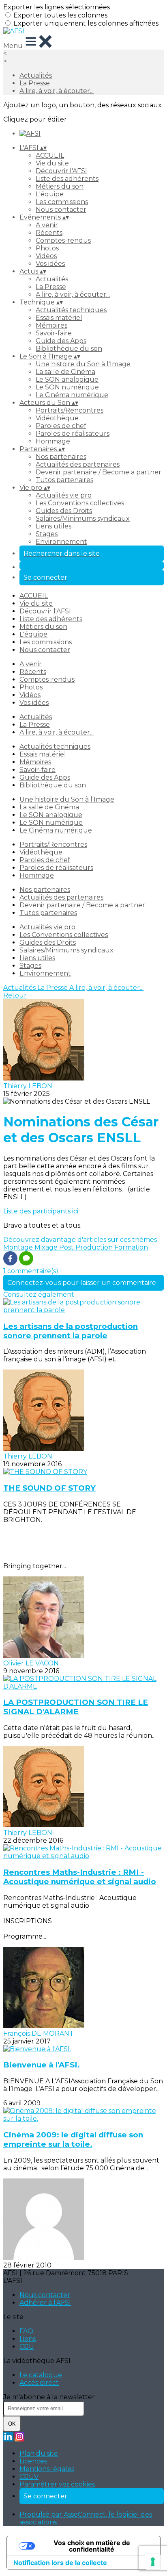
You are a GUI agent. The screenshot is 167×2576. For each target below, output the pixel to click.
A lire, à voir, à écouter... (57, 91)
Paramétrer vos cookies (57, 2484)
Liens (28, 2339)
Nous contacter (61, 210)
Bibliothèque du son (69, 349)
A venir (47, 225)
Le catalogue (41, 2375)
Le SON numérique (67, 387)
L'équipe (50, 194)
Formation (131, 1247)
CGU (27, 2347)
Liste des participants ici (41, 1211)
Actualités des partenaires (78, 464)
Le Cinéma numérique (72, 395)
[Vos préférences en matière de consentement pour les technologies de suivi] (153, 2562)
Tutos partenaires (64, 480)
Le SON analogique (67, 379)
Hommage (53, 441)
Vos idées (50, 264)
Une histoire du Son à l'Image (83, 364)
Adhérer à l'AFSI (45, 2303)
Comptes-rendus (63, 240)
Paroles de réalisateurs (73, 434)
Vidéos (46, 256)
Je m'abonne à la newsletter (49, 2397)
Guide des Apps (61, 341)
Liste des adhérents (67, 179)
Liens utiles (54, 526)
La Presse (35, 83)
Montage (19, 1247)
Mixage (47, 1247)
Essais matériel (59, 318)
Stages (47, 534)
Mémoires (51, 325)
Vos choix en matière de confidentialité (92, 2546)
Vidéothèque (57, 418)
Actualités (36, 75)
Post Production (87, 1247)
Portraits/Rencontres (70, 410)
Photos (47, 248)
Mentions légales (47, 2469)
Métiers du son (60, 186)
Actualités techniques (71, 310)
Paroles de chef (61, 426)
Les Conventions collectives (80, 503)
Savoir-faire (54, 333)
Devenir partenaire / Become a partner (98, 472)
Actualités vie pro (64, 495)
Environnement (61, 542)
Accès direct (39, 2383)
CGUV (29, 2477)
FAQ (26, 2331)
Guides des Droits (64, 511)
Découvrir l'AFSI (61, 171)
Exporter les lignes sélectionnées (57, 7)
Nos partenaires (61, 457)
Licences (33, 2461)
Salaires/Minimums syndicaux (83, 518)
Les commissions (62, 202)
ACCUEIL (50, 155)
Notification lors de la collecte (60, 2563)
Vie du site (52, 163)
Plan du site (39, 2453)
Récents (49, 233)
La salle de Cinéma (65, 372)
